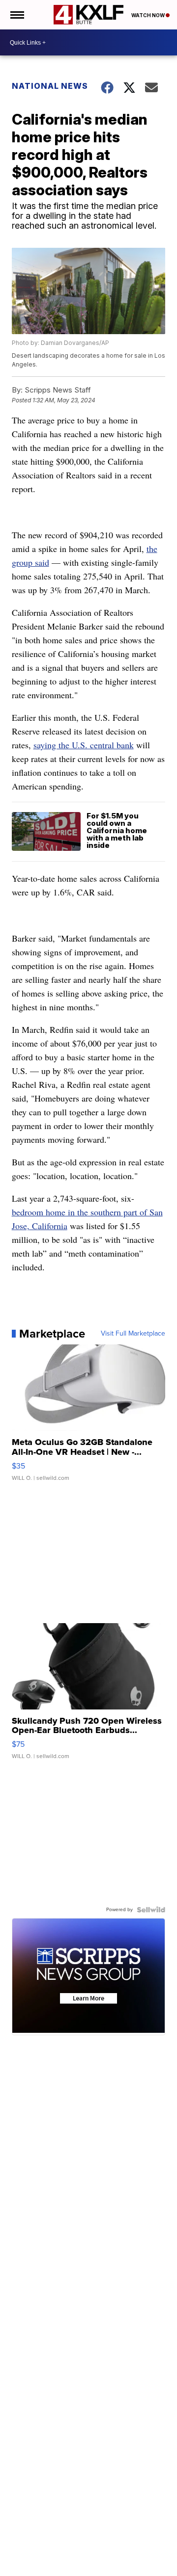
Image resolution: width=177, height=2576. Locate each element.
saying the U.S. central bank (84, 745)
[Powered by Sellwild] (151, 1910)
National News (50, 86)
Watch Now (148, 15)
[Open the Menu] (16, 15)
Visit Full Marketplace (133, 1334)
